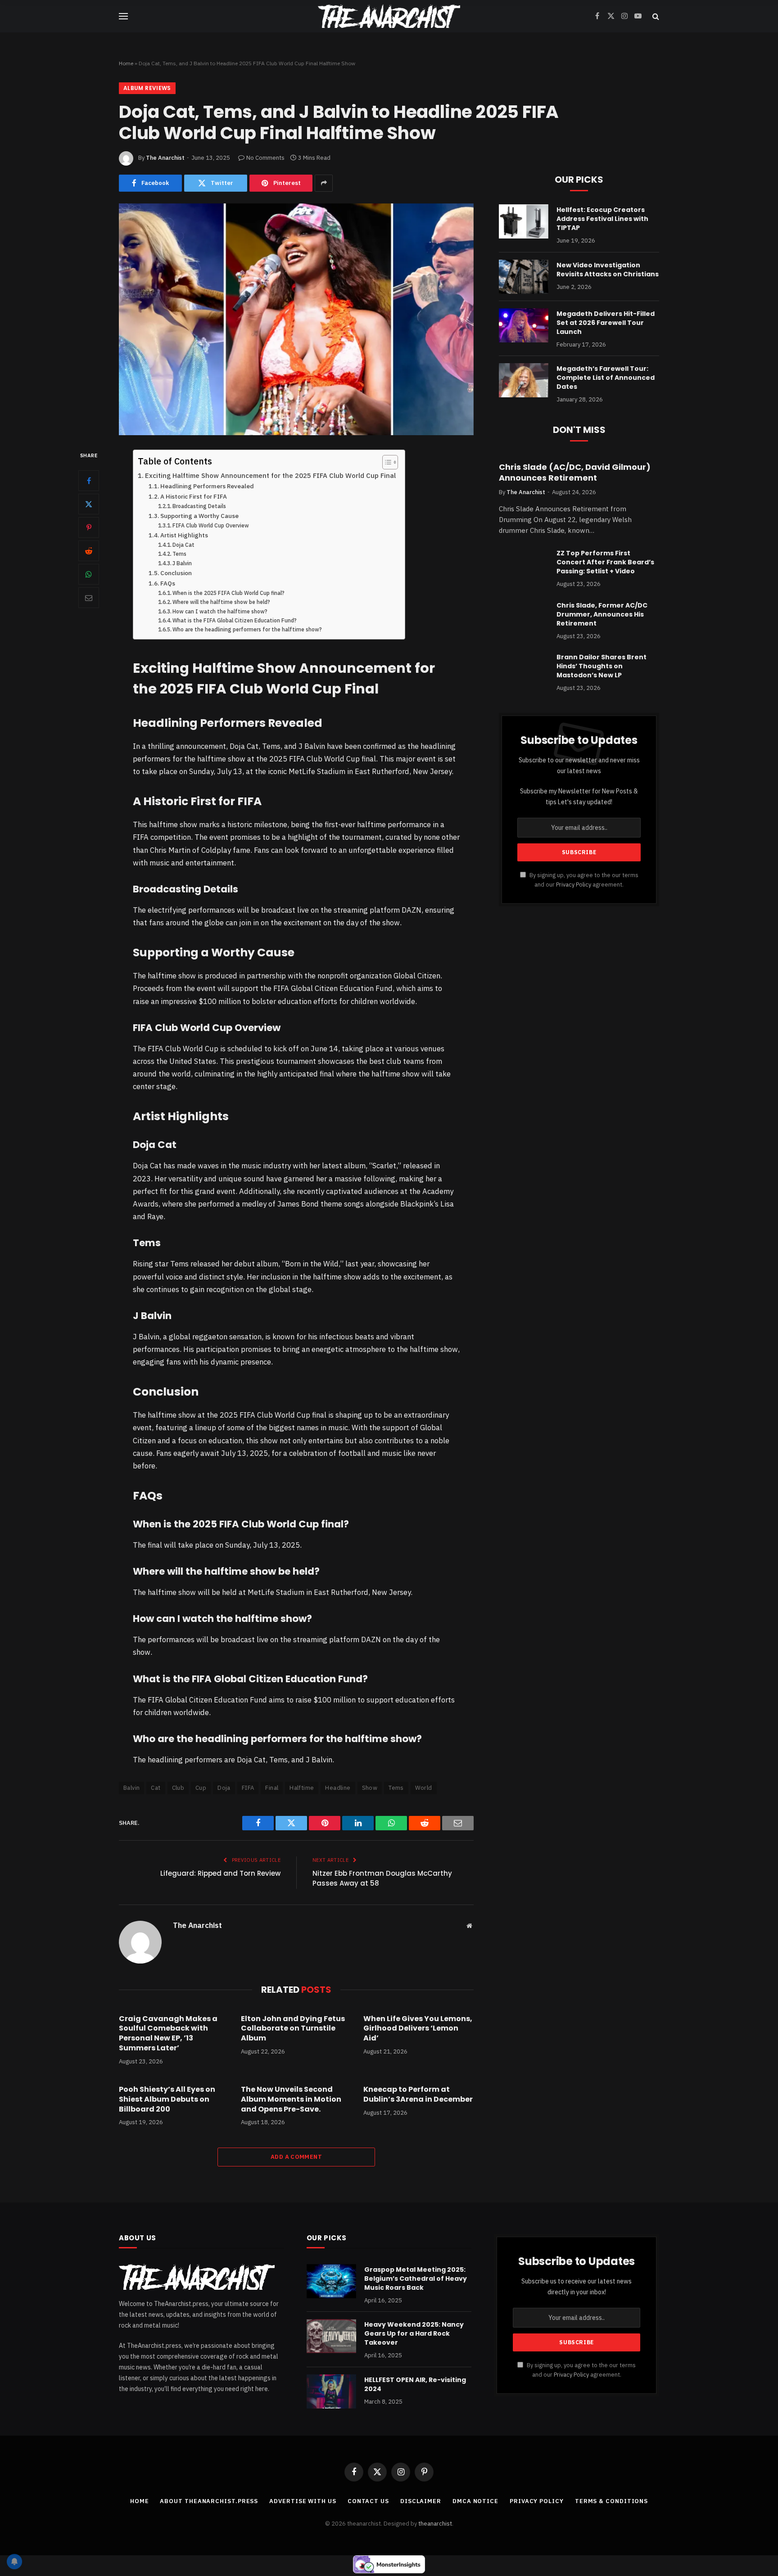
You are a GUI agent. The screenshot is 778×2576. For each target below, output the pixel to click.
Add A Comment (296, 2157)
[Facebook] (89, 481)
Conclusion (176, 573)
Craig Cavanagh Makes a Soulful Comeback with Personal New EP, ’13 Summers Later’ (168, 2033)
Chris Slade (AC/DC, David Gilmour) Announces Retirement (575, 473)
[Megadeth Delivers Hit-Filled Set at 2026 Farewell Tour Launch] (524, 325)
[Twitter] (89, 504)
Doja (224, 1788)
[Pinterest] (89, 527)
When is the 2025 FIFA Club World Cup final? (228, 593)
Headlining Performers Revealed (207, 486)
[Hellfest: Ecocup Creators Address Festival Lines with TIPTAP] (524, 221)
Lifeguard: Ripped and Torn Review (220, 1873)
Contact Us (368, 2501)
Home (126, 63)
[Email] (89, 598)
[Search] (655, 16)
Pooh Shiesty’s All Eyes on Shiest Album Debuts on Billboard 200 (167, 2099)
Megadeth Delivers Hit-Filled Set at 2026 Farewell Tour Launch (606, 323)
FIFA (248, 1788)
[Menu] (123, 16)
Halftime (302, 1788)
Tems (179, 554)
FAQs (168, 583)
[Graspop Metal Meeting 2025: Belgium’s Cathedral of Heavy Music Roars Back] (331, 2281)
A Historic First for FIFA (194, 496)
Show (370, 1788)
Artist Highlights (184, 535)
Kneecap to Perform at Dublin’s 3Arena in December (418, 2094)
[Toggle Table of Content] (386, 462)
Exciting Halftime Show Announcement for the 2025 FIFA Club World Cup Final (270, 475)
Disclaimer (421, 2501)
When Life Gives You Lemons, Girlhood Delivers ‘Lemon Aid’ (418, 2029)
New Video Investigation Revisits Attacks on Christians (608, 270)
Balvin (131, 1788)
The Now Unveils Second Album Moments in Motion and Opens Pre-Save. (291, 2099)
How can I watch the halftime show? (220, 611)
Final (272, 1788)
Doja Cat (183, 545)
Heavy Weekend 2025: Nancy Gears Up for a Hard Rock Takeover (414, 2333)
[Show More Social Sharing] (324, 183)
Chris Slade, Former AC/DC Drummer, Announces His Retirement (602, 614)
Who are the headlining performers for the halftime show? (247, 629)
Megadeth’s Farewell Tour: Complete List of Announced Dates (606, 378)
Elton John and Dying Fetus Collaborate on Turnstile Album (293, 2029)
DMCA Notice (475, 2501)
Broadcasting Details (199, 506)
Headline (338, 1788)
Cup (201, 1788)
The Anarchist (165, 158)
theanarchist (435, 2524)
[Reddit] (89, 551)
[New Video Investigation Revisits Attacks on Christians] (524, 277)
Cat (156, 1788)
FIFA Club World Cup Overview (211, 525)
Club (178, 1788)
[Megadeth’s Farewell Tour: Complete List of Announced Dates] (524, 380)
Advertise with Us (303, 2501)
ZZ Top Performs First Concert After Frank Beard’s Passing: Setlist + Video (605, 562)
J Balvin (182, 563)
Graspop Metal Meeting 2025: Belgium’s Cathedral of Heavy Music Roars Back (416, 2279)
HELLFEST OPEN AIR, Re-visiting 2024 (415, 2384)
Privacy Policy (574, 884)
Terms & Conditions (611, 2501)
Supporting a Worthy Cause (199, 516)
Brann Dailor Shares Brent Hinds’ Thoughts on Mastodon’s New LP (602, 666)
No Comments (265, 158)
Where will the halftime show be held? (221, 602)
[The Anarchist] (389, 16)
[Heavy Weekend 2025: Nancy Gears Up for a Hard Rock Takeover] (331, 2336)
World (424, 1788)
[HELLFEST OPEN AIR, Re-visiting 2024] (331, 2391)
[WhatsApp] (89, 574)
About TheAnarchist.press (209, 2501)
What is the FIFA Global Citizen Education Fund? (235, 620)
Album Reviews (147, 88)
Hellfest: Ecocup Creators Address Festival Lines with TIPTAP (602, 219)
